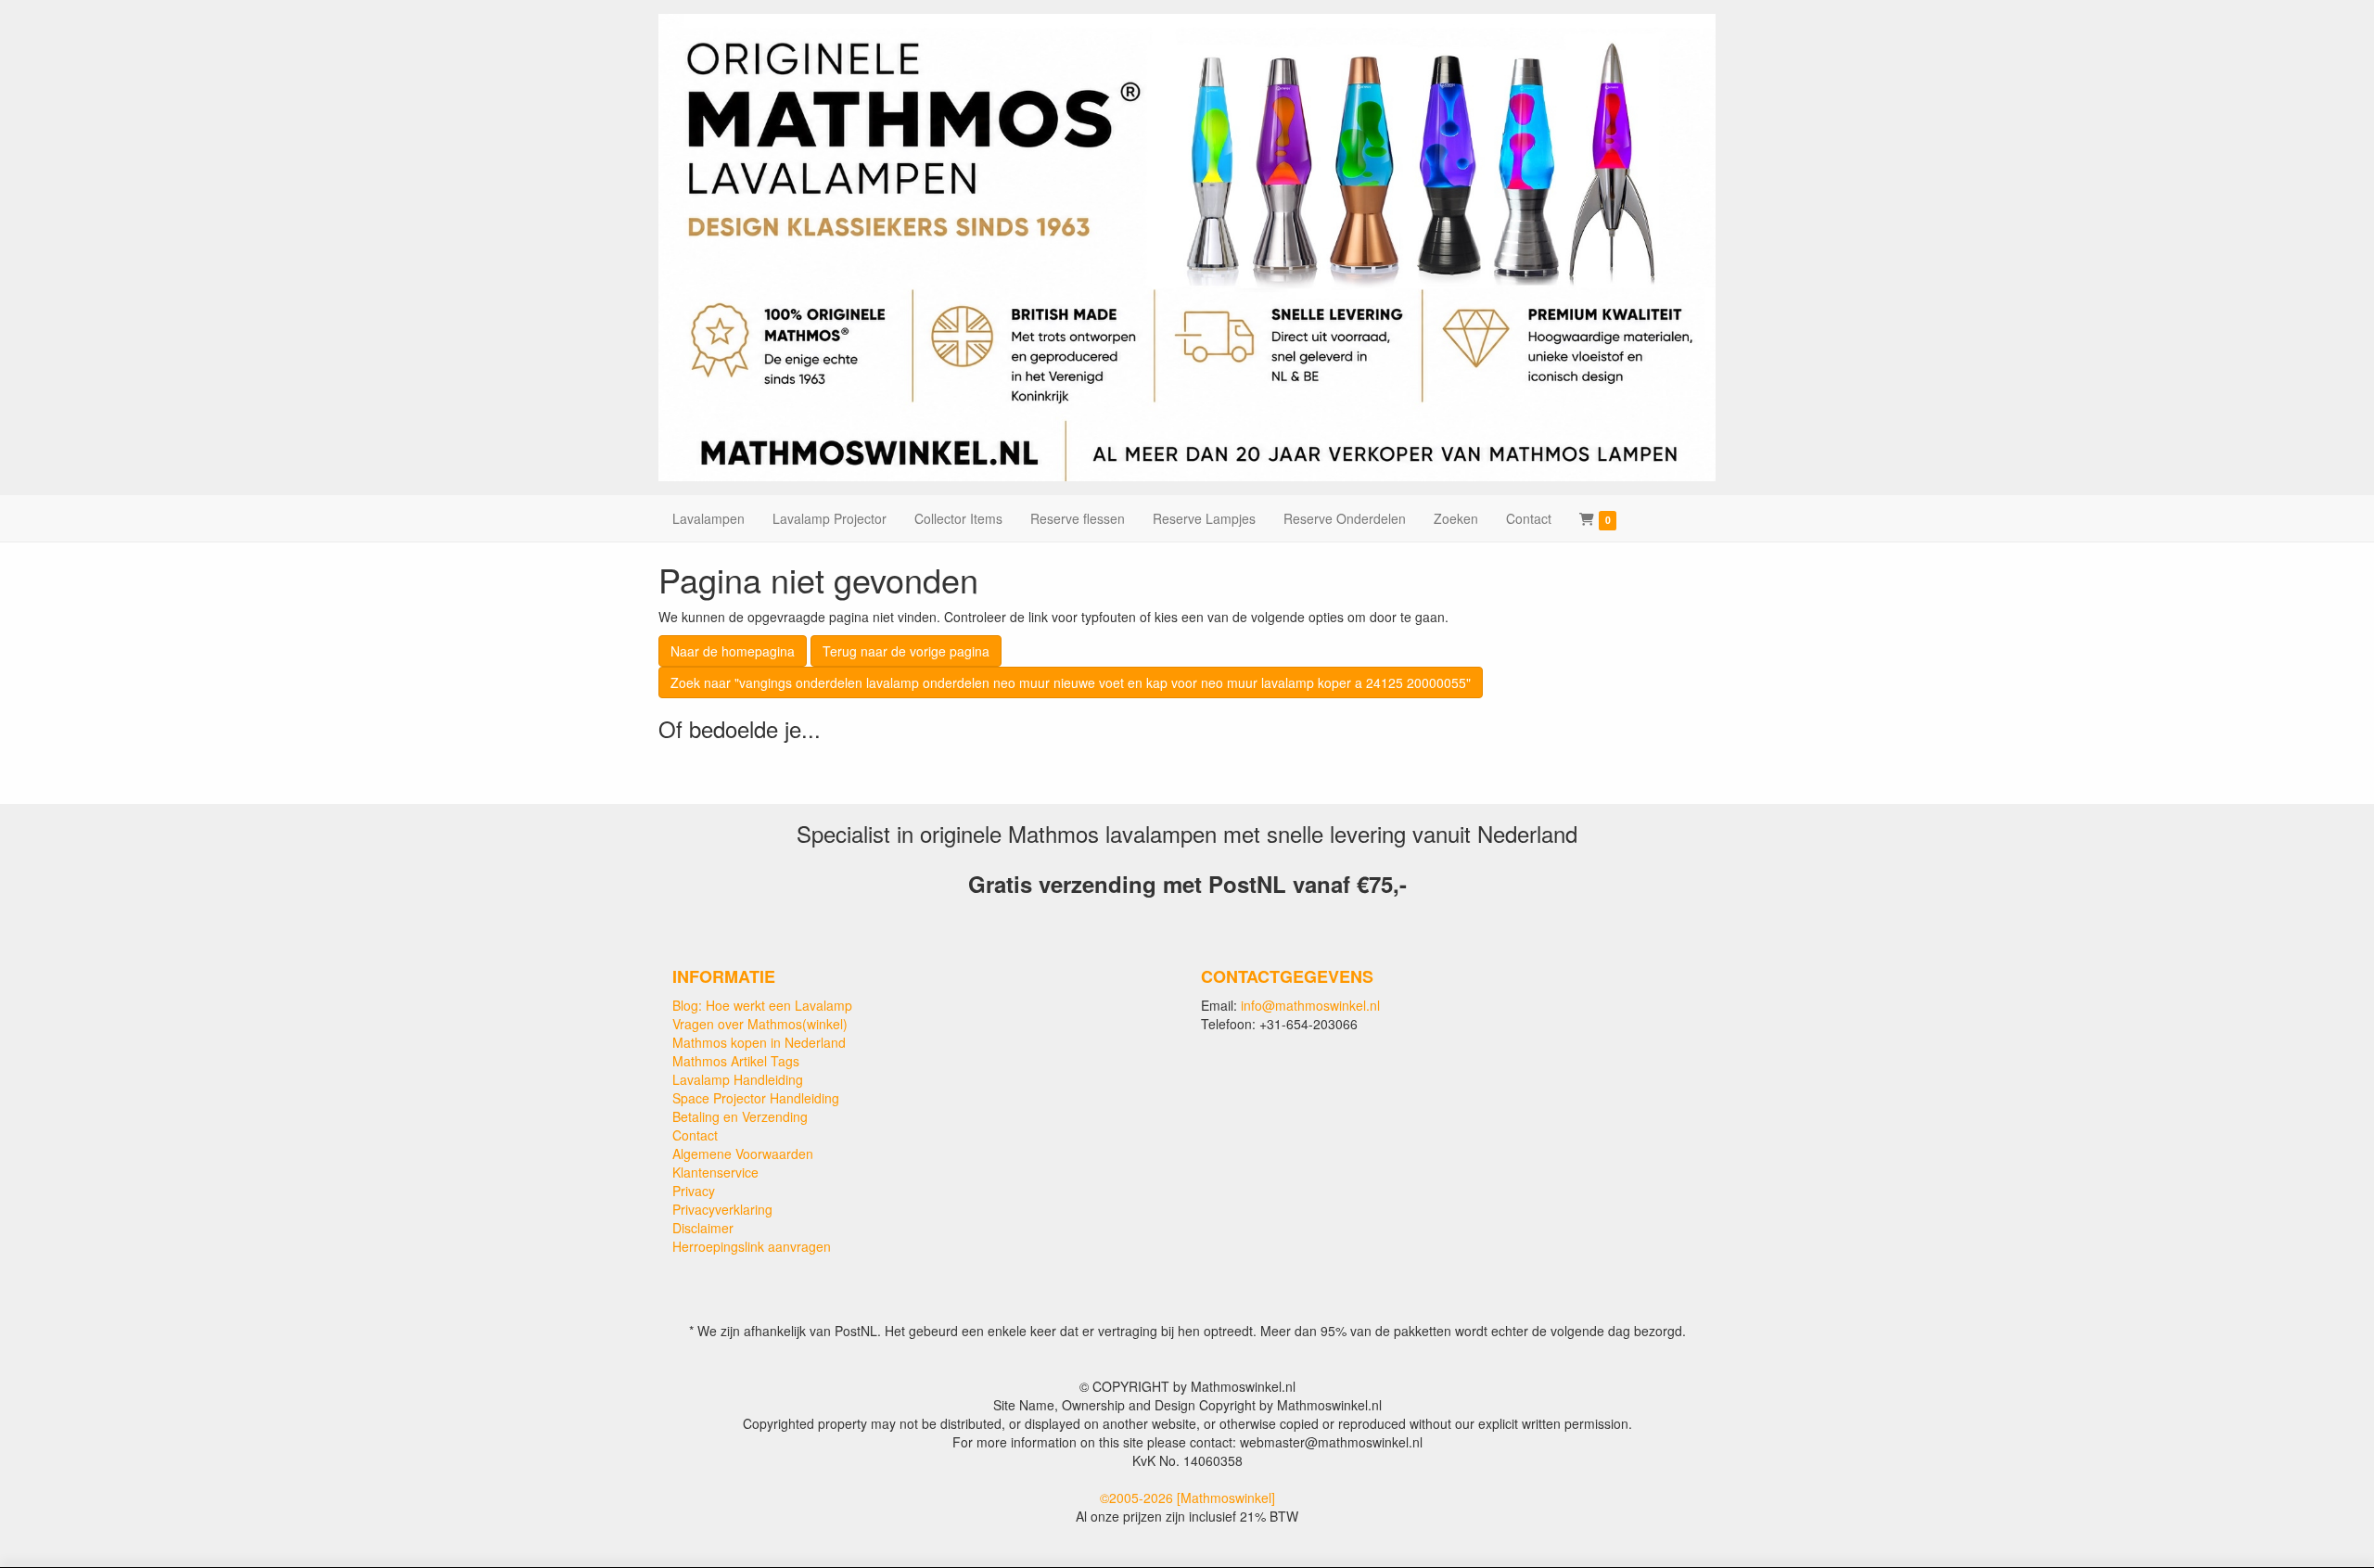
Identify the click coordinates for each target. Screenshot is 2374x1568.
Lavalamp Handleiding (738, 1079)
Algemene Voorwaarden (743, 1154)
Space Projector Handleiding (756, 1098)
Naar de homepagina (733, 651)
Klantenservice (715, 1172)
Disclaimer (703, 1228)
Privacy (694, 1191)
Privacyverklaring (722, 1209)
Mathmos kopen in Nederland (759, 1042)
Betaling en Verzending (740, 1116)
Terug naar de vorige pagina (906, 651)
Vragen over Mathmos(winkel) (760, 1024)
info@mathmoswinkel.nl (1310, 1005)
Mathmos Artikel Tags (736, 1061)
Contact (695, 1135)
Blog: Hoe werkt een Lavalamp (762, 1005)
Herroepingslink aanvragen (752, 1246)
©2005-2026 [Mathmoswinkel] (1187, 1498)
